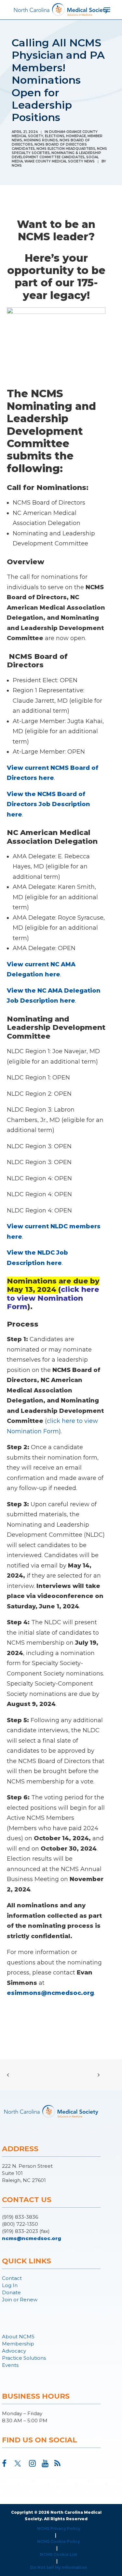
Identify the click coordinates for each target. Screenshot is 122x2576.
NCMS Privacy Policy (59, 2528)
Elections (55, 136)
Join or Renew (20, 2300)
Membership (18, 2344)
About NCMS (18, 2337)
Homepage (76, 136)
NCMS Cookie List (59, 2554)
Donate (11, 2292)
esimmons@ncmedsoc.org (50, 1993)
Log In (10, 2285)
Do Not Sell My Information (59, 2567)
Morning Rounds (41, 140)
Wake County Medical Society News (60, 161)
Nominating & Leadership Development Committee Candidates (56, 155)
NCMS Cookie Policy (59, 2541)
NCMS (17, 166)
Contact (12, 2278)
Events (10, 2365)
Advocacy (14, 2351)
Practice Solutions (24, 2358)
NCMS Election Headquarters (66, 149)
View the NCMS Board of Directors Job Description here (48, 804)
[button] (4, 2465)
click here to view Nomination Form (53, 1298)
